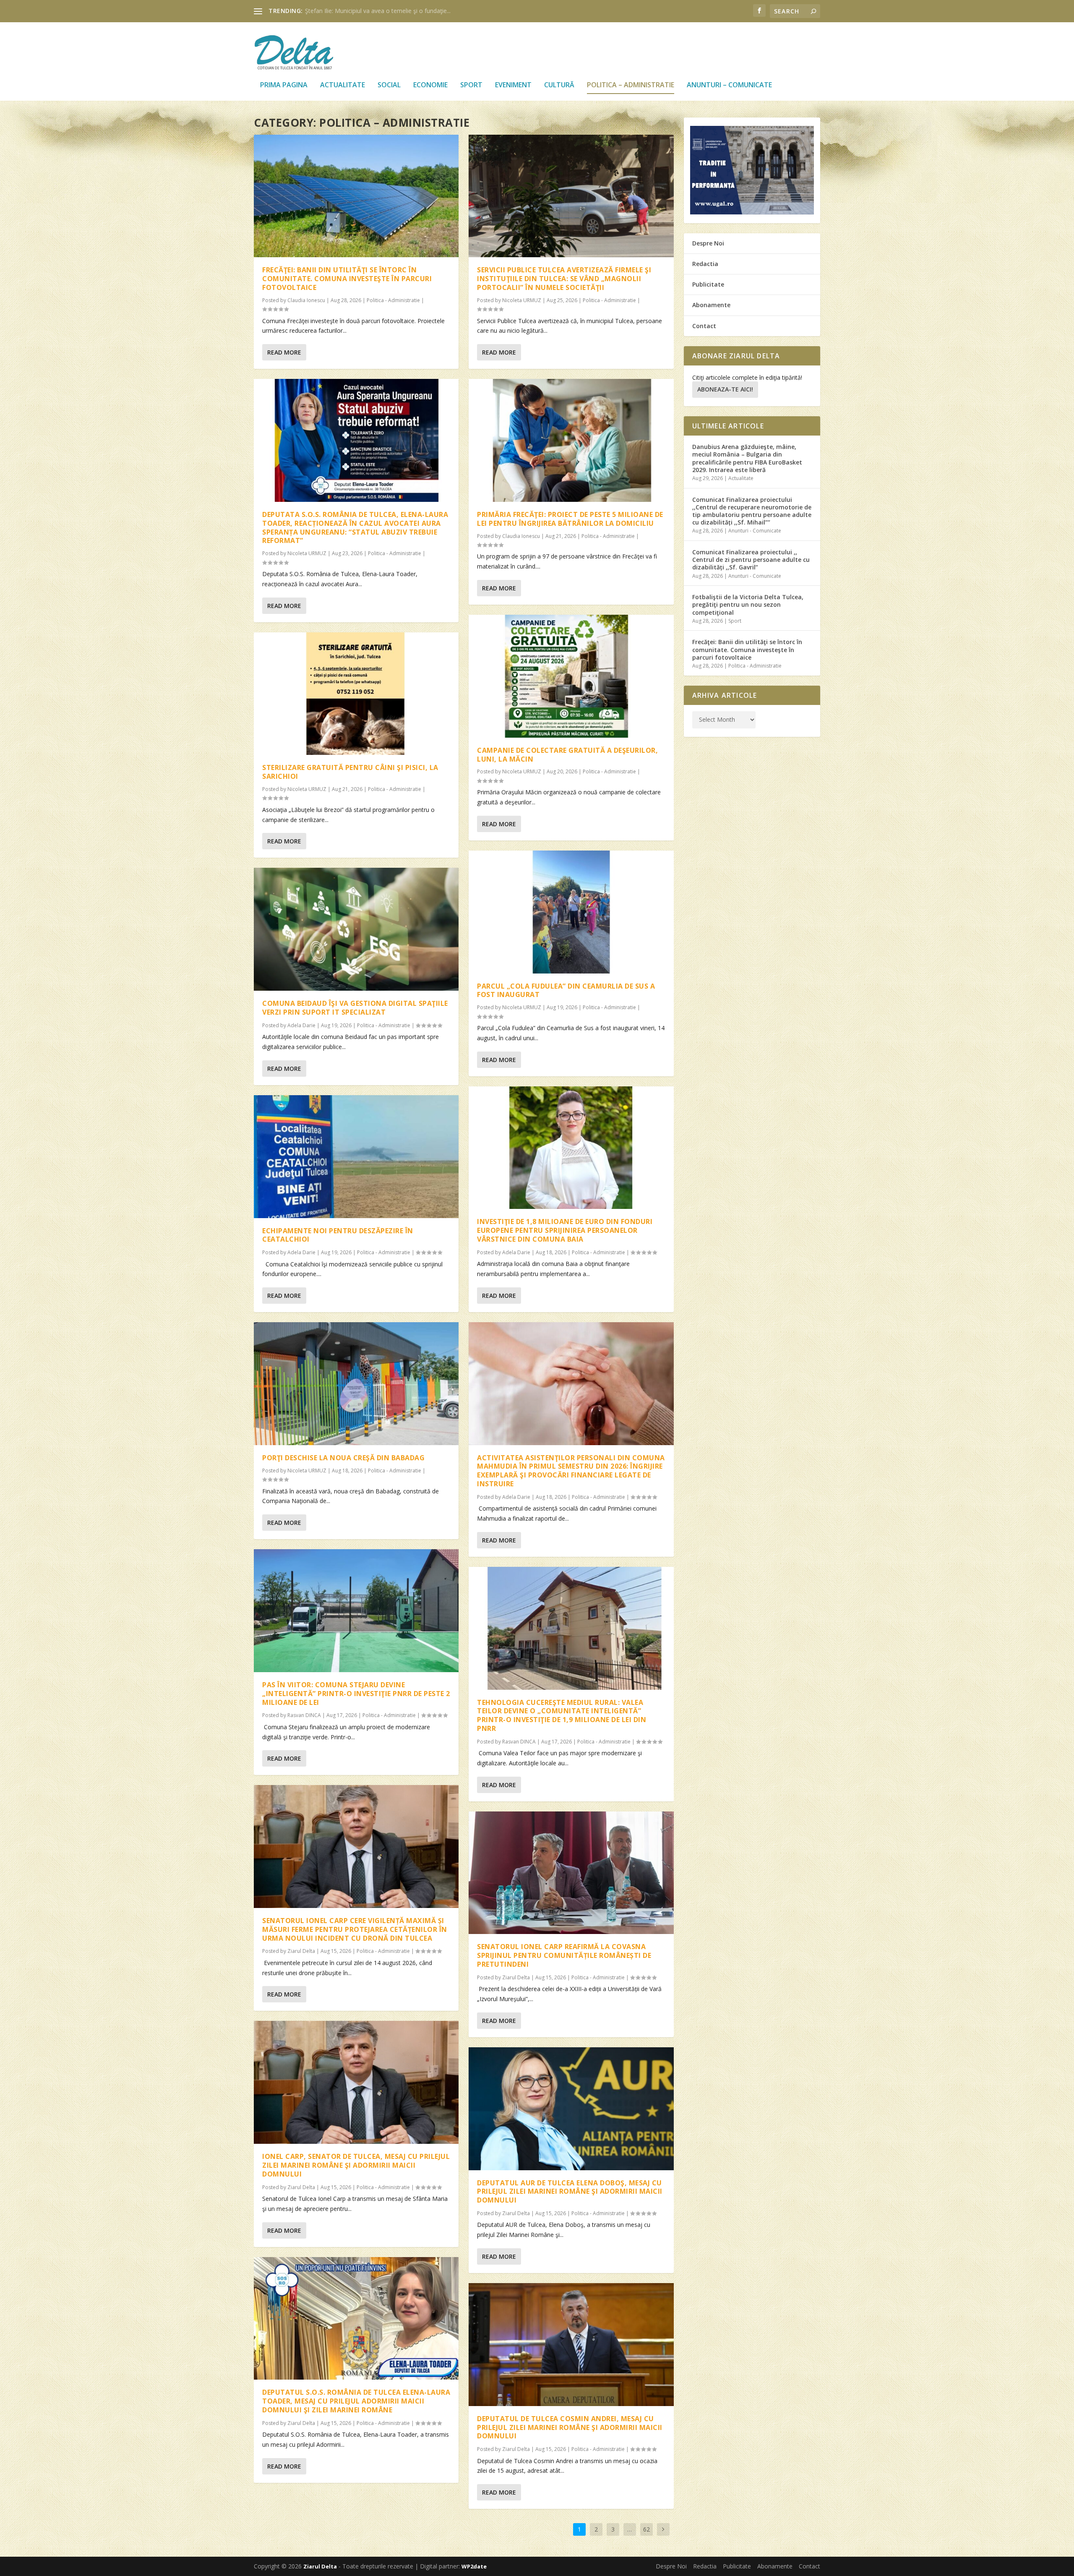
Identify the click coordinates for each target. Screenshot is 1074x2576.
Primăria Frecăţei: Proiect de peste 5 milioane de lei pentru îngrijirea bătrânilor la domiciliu (570, 519)
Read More (284, 352)
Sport (471, 85)
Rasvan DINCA (304, 1715)
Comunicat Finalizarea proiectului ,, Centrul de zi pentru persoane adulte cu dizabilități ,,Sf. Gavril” (751, 560)
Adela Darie (301, 1025)
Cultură (559, 85)
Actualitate (343, 85)
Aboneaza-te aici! (725, 389)
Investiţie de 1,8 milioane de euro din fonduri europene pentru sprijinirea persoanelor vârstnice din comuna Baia (565, 1230)
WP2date (474, 2566)
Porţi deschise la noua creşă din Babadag (343, 1458)
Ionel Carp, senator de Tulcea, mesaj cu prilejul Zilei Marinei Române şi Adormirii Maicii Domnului (356, 2165)
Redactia (705, 264)
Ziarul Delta (301, 1951)
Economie (430, 85)
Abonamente (711, 305)
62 (646, 2529)
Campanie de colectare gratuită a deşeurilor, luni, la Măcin (567, 755)
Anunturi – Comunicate (729, 85)
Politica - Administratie (393, 300)
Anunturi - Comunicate (755, 531)
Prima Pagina (284, 85)
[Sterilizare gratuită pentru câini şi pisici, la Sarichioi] (356, 694)
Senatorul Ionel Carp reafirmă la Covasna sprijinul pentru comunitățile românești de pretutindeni (564, 1955)
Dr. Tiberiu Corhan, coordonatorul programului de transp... (384, 11)
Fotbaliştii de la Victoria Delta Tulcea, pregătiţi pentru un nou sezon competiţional (748, 604)
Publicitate (708, 284)
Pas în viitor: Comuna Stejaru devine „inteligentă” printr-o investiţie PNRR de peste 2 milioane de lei (356, 1694)
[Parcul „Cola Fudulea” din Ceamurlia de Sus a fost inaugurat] (571, 912)
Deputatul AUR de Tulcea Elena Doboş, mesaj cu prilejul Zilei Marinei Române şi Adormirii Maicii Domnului (570, 2192)
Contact (704, 326)
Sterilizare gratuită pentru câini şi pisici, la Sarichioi (350, 772)
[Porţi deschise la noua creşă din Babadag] (356, 1384)
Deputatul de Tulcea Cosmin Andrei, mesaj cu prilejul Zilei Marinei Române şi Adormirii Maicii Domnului (570, 2427)
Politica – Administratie (631, 85)
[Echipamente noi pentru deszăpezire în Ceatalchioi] (356, 1157)
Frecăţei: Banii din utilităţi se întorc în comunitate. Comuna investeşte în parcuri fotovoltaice (347, 279)
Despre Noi (708, 243)
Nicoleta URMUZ (307, 553)
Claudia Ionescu (306, 300)
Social (389, 85)
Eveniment (513, 85)
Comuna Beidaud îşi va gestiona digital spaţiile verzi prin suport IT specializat (355, 1008)
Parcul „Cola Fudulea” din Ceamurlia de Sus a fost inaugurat (566, 990)
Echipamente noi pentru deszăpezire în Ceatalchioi (338, 1235)
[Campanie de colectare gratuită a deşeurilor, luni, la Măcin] (571, 676)
